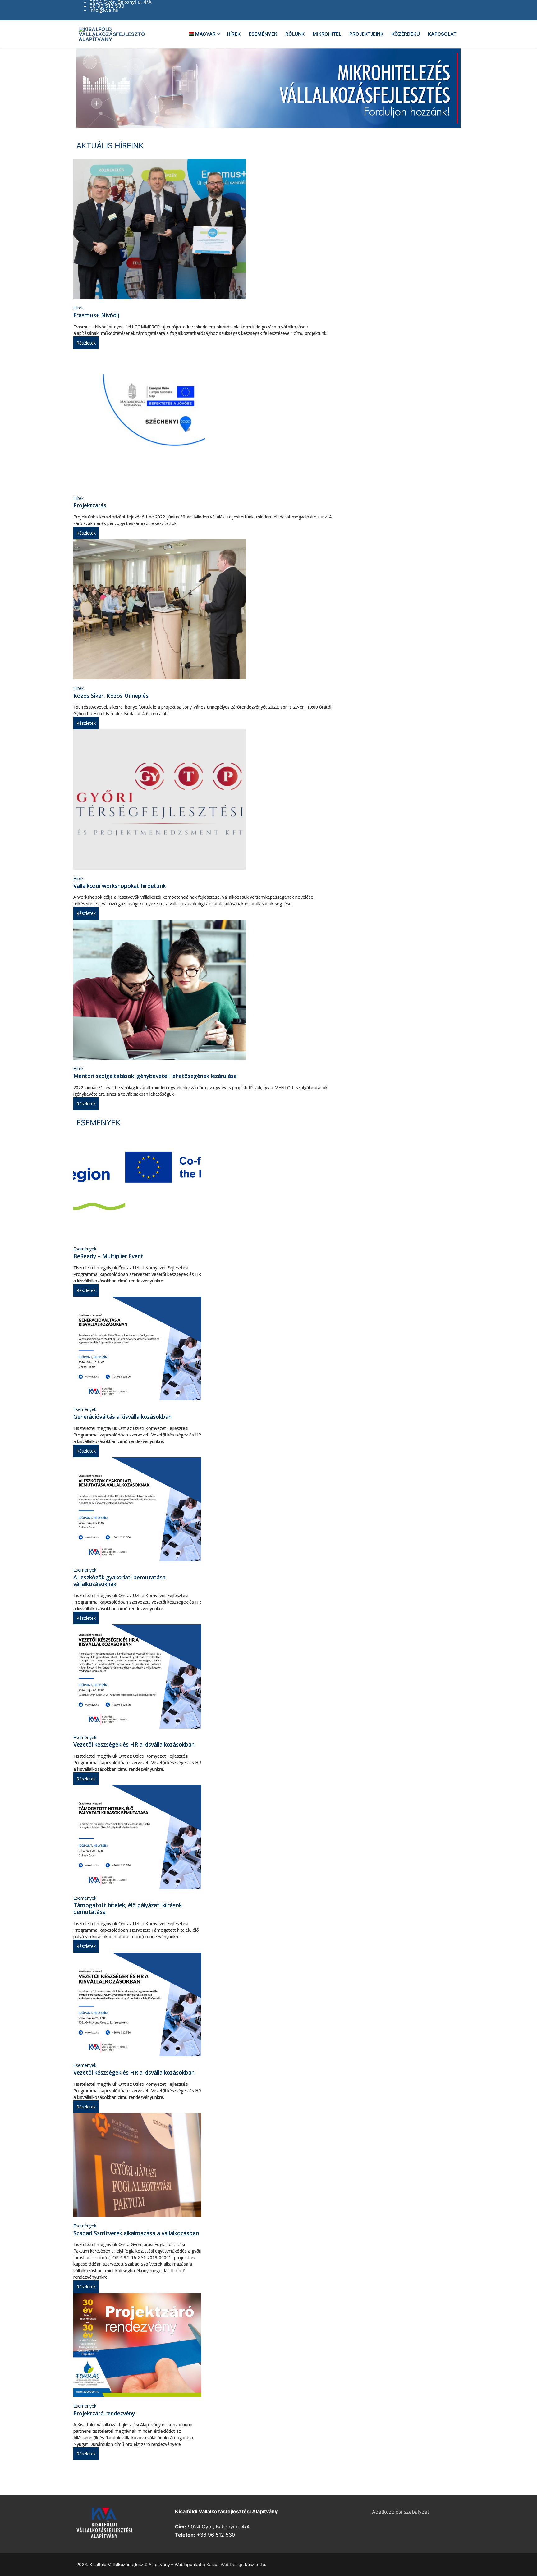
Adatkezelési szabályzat (401, 2512)
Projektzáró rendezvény (104, 2413)
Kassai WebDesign (225, 2564)
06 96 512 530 (107, 6)
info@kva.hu (104, 10)
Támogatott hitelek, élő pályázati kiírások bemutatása (128, 1908)
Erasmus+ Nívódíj (96, 315)
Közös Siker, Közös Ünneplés (111, 696)
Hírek (78, 308)
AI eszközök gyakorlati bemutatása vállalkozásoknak (119, 1581)
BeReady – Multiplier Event (108, 1256)
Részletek (86, 343)
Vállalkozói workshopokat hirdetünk (119, 886)
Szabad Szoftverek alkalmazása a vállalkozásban (136, 2233)
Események (85, 1249)
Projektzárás (90, 505)
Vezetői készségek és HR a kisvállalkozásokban (134, 1744)
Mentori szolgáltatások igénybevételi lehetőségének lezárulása (155, 1076)
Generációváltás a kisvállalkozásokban (122, 1417)
